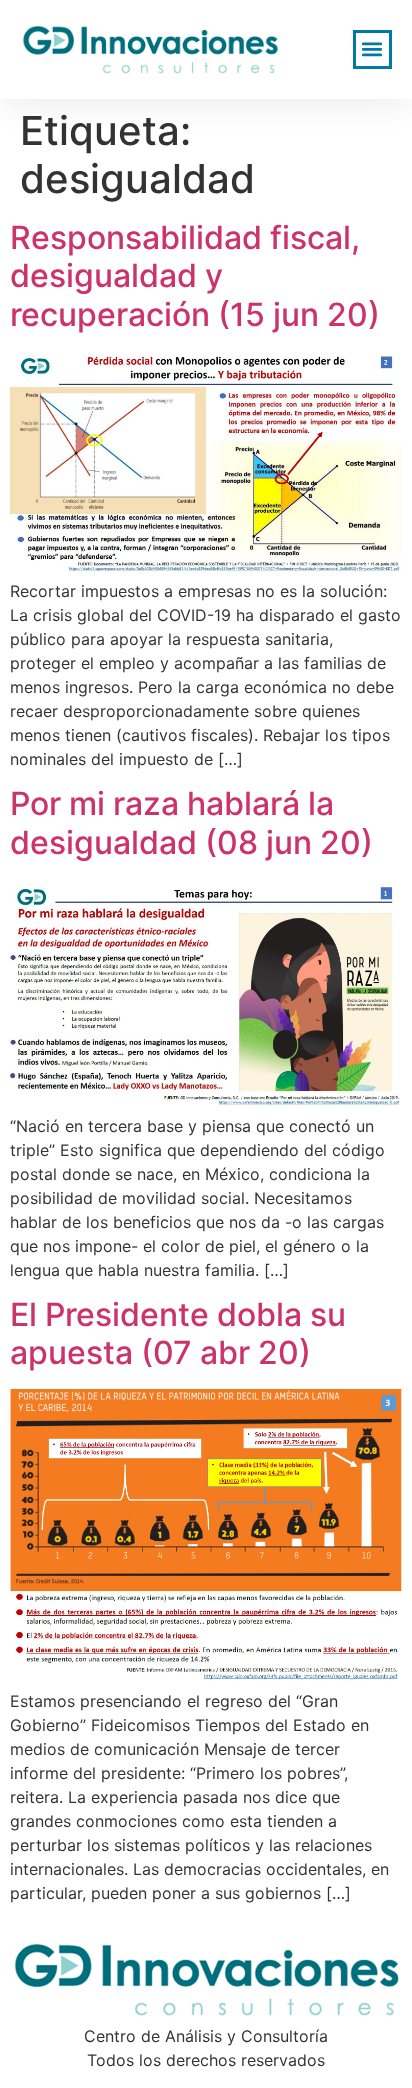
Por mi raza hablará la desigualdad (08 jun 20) (191, 822)
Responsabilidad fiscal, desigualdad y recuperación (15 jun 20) (195, 276)
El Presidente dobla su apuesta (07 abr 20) (178, 1333)
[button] (372, 49)
